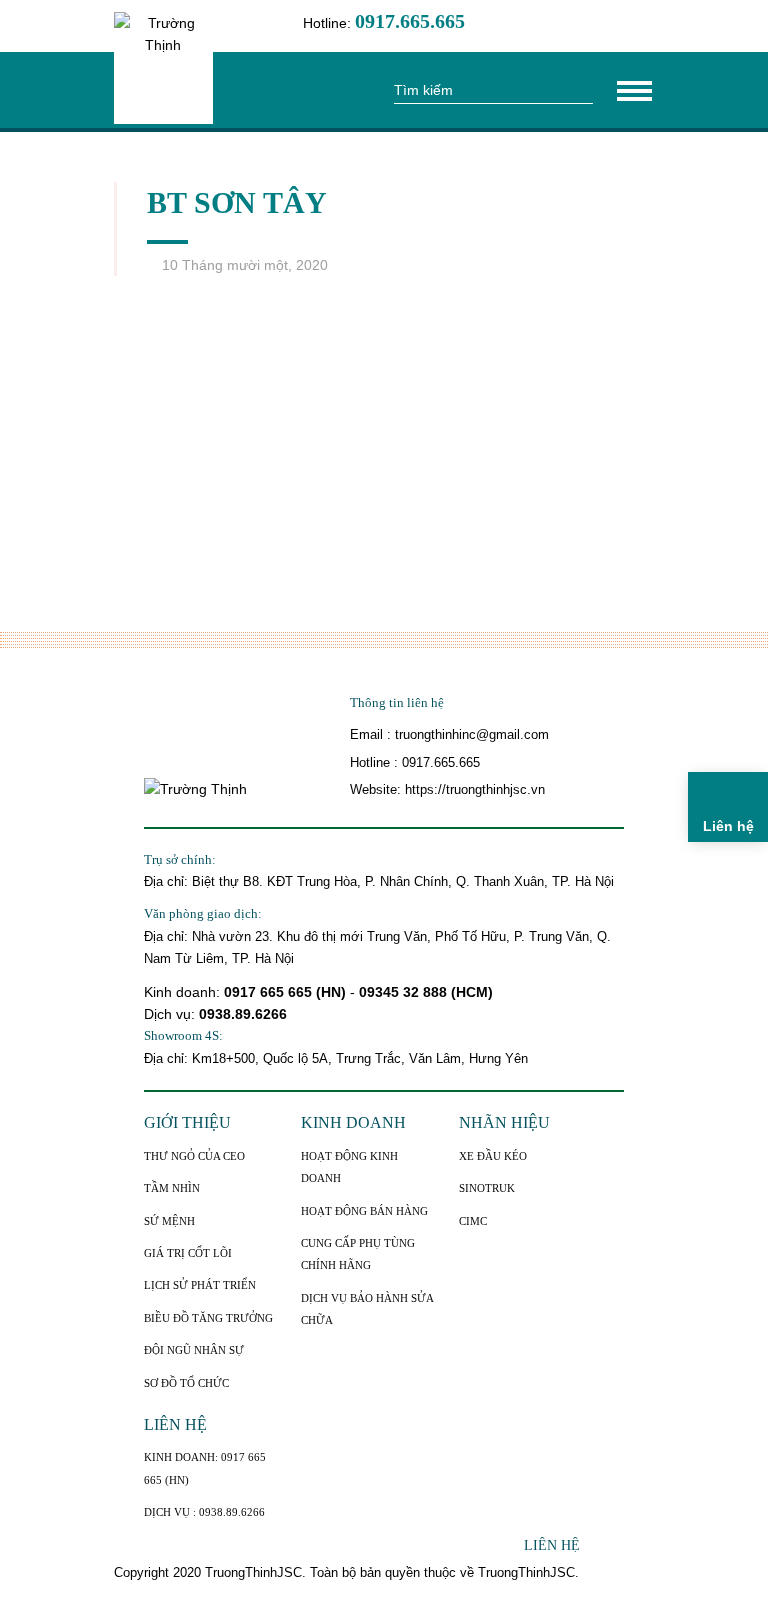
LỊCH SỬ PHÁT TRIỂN (200, 1285)
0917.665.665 (441, 762)
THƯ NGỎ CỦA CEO (194, 1156)
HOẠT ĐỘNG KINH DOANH (349, 1167)
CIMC (473, 1221)
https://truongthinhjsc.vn (475, 789)
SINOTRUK (487, 1188)
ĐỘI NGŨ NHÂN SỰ (194, 1350)
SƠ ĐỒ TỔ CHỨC (186, 1383)
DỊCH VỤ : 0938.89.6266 (204, 1512)
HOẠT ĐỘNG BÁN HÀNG (364, 1211)
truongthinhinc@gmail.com (472, 734)
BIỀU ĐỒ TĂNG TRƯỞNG (208, 1318)
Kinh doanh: (184, 992)
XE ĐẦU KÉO (493, 1156)
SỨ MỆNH (169, 1221)
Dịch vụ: (171, 1014)
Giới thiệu (187, 1122)
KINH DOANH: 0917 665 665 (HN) (205, 1468)
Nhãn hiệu (504, 1122)
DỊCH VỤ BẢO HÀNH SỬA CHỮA (367, 1309)
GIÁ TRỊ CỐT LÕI (188, 1253)
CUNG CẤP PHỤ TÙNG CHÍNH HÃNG (358, 1254)
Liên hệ (552, 1545)
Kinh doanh (353, 1122)
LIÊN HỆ (175, 1424)
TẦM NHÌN (172, 1188)
